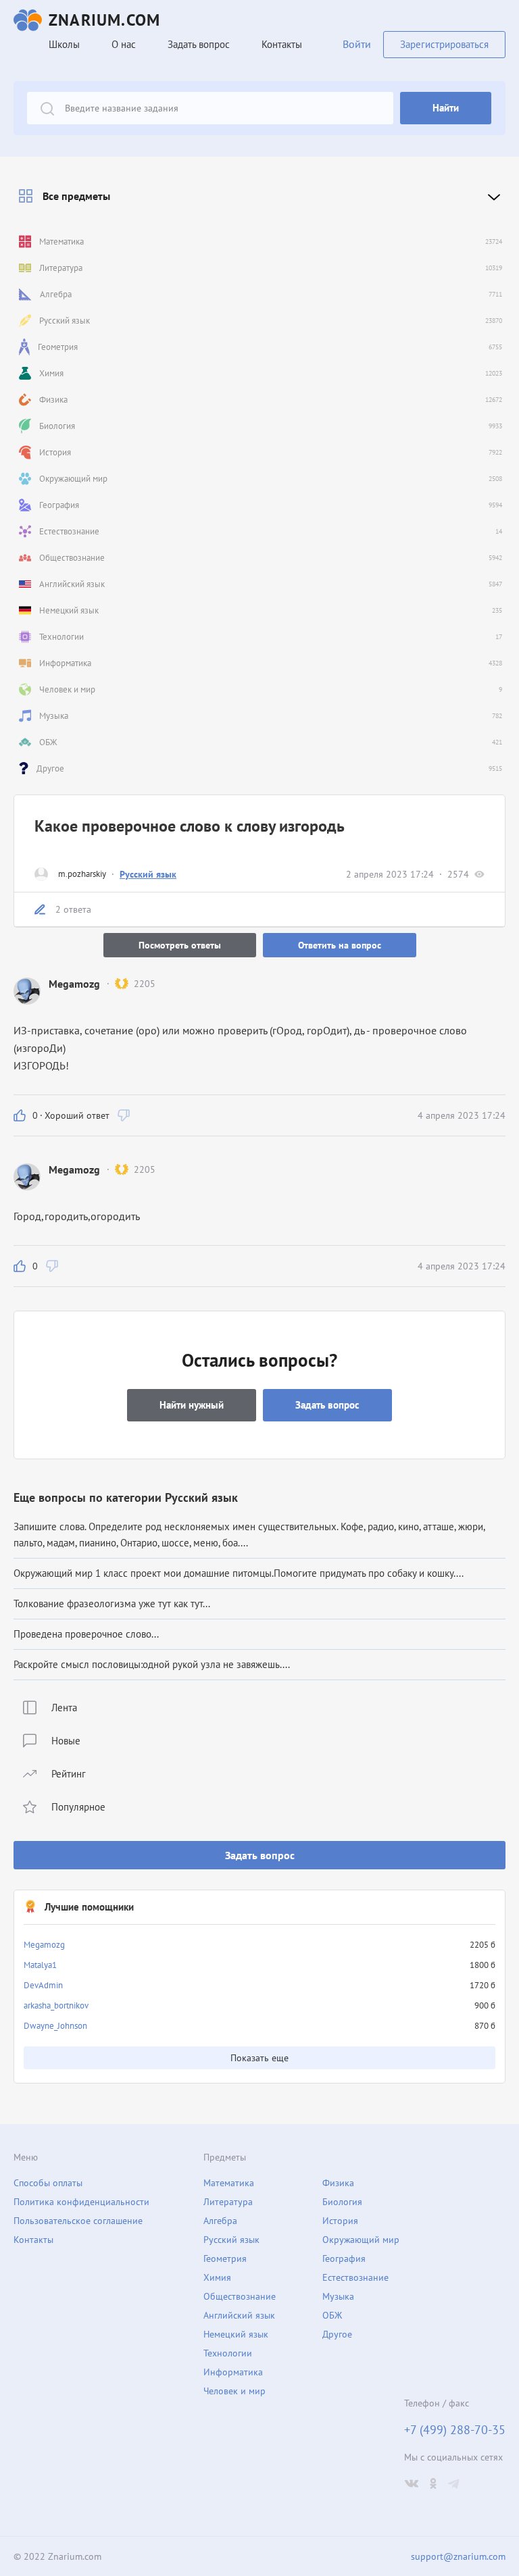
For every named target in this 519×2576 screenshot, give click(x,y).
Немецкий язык (236, 2334)
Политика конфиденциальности (81, 2202)
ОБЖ (332, 2315)
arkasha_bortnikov (56, 2005)
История (340, 2221)
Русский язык (148, 874)
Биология (342, 2202)
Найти (446, 108)
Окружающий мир (361, 2240)
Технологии (228, 2353)
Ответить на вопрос (340, 945)
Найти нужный (192, 1405)
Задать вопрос (260, 1855)
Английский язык (239, 2315)
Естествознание (355, 2277)
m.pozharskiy (82, 874)
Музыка (338, 2296)
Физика (338, 2183)
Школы (64, 44)
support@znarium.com (458, 2556)
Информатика (233, 2372)
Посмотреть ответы (180, 945)
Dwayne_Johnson (55, 2026)
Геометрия (225, 2258)
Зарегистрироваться (444, 44)
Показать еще (259, 2058)
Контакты (282, 44)
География (344, 2258)
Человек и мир (234, 2391)
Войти (357, 44)
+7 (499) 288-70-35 (455, 2430)
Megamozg (44, 1945)
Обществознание (240, 2296)
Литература (228, 2202)
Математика (229, 2183)
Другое (337, 2334)
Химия (217, 2277)
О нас (124, 44)
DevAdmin (43, 1985)
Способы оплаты (48, 2183)
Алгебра (220, 2221)
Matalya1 (40, 1965)
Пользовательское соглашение (78, 2221)
